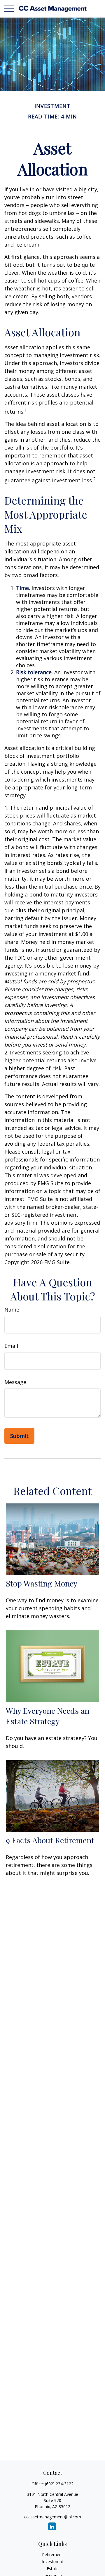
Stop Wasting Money (42, 1583)
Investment (53, 2562)
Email (11, 1346)
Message (15, 1382)
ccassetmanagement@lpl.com (53, 2517)
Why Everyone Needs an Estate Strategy (48, 1716)
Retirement (52, 2555)
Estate (53, 2569)
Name (12, 1309)
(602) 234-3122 (59, 2484)
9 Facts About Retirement (50, 1840)
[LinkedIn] (52, 2526)
